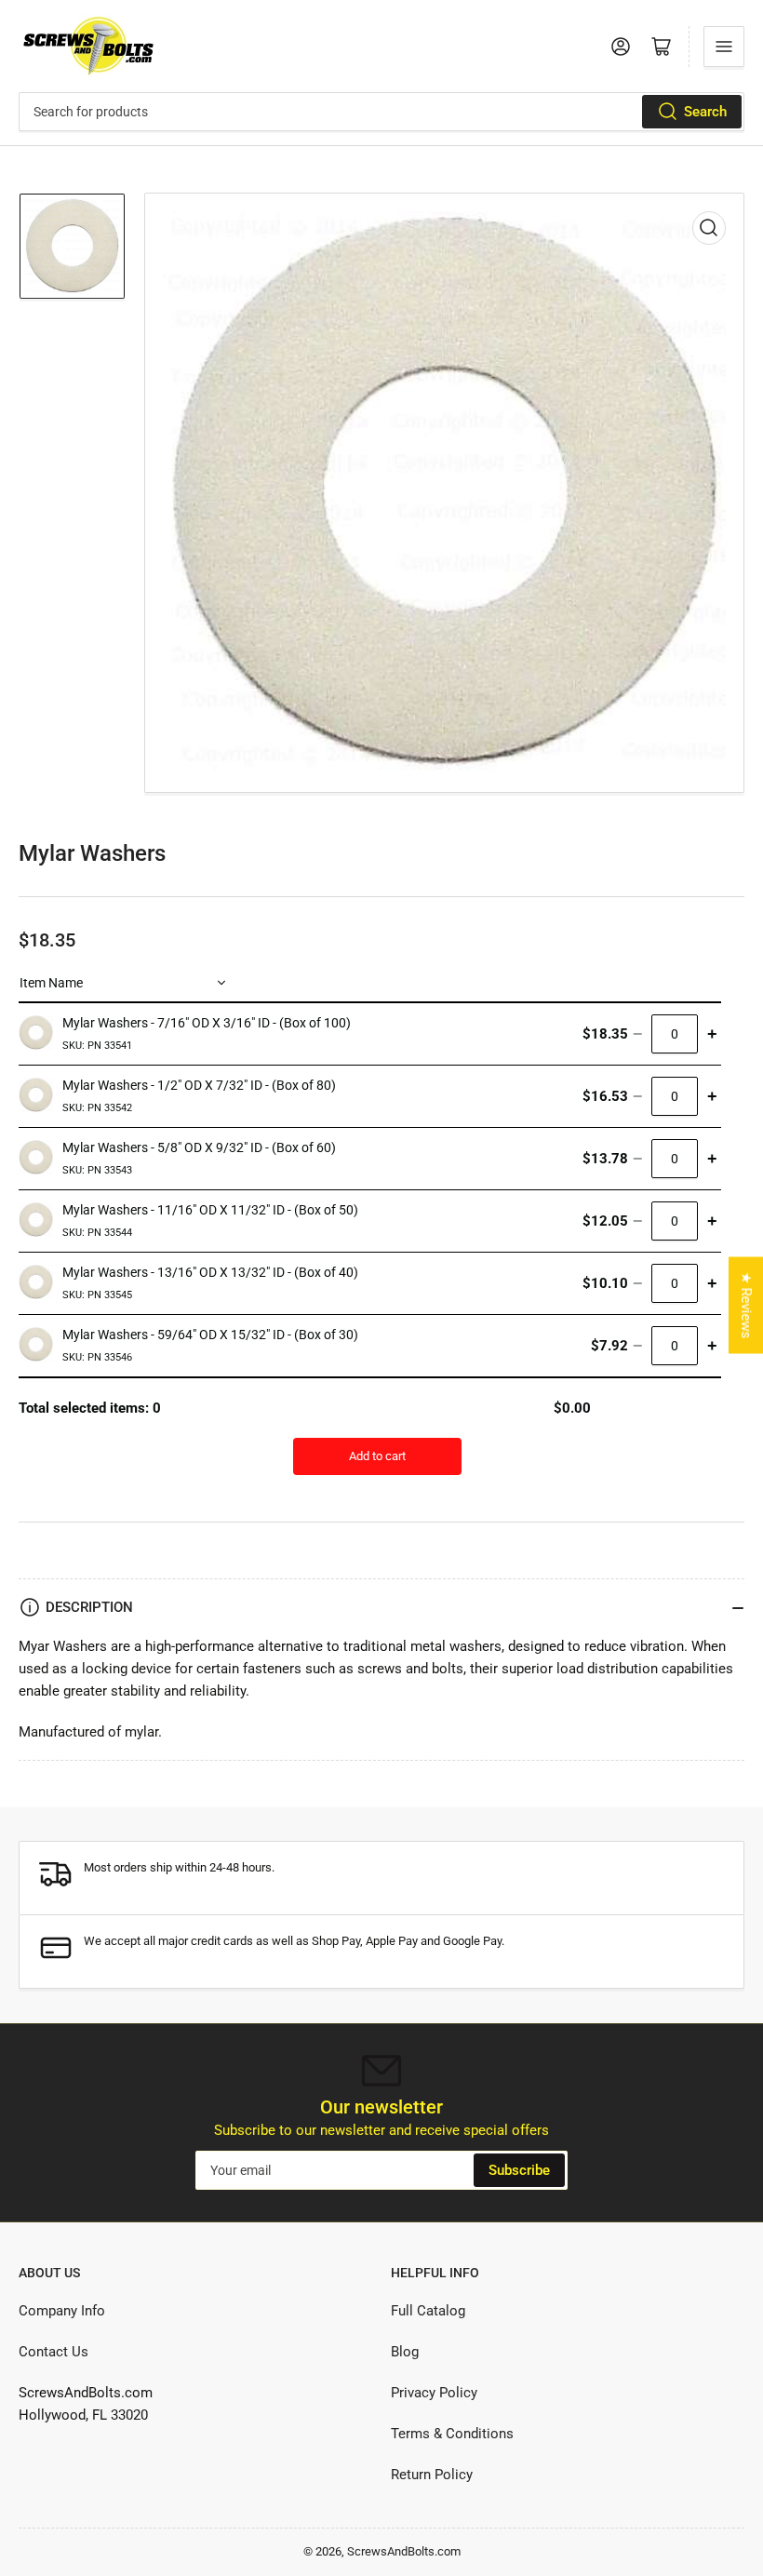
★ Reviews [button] (746, 1306)
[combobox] (381, 112)
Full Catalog (428, 2311)
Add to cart (377, 1456)
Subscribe (519, 2170)
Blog (405, 2352)
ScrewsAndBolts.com (404, 2551)
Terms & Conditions (452, 2434)
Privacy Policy (434, 2393)
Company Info (62, 2311)
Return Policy (432, 2475)
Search (705, 112)
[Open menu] (724, 47)
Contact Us (54, 2352)
